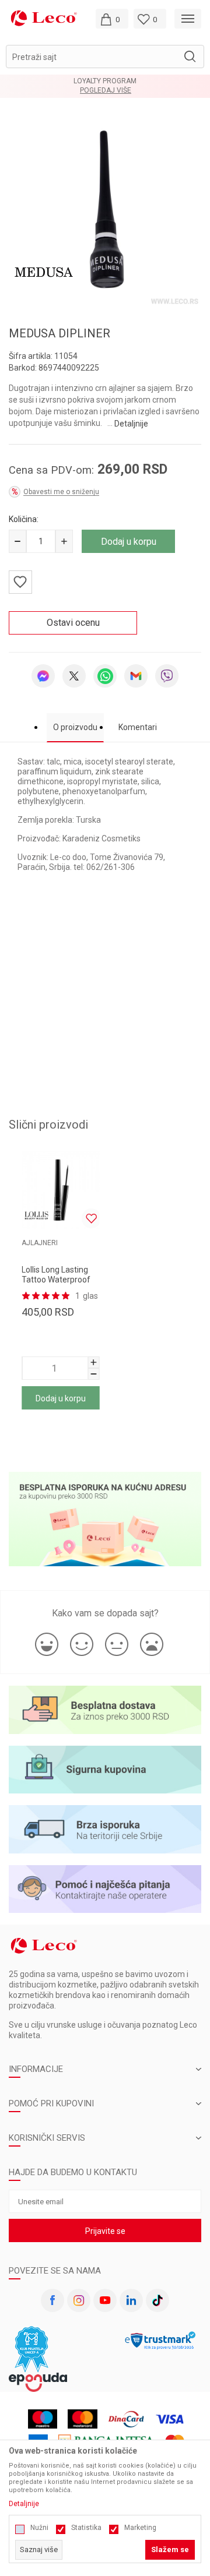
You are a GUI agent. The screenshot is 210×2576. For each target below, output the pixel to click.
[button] (105, 57)
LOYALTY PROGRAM (105, 81)
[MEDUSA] (44, 272)
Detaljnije (131, 424)
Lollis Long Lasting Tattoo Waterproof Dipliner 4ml (56, 1280)
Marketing (140, 2528)
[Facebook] (52, 2300)
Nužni (39, 2528)
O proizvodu (75, 727)
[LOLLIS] (36, 1215)
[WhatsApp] (105, 676)
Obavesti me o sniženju (61, 492)
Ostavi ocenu (73, 623)
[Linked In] (131, 2300)
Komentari (138, 727)
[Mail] (136, 676)
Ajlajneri (40, 1243)
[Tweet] (74, 676)
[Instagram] (79, 2300)
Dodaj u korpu (129, 542)
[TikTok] (157, 2300)
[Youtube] (105, 2300)
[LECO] (44, 18)
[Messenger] (43, 676)
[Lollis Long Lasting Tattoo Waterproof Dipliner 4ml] (60, 1190)
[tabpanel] (105, 212)
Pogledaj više (106, 91)
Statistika (86, 2528)
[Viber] (167, 676)
